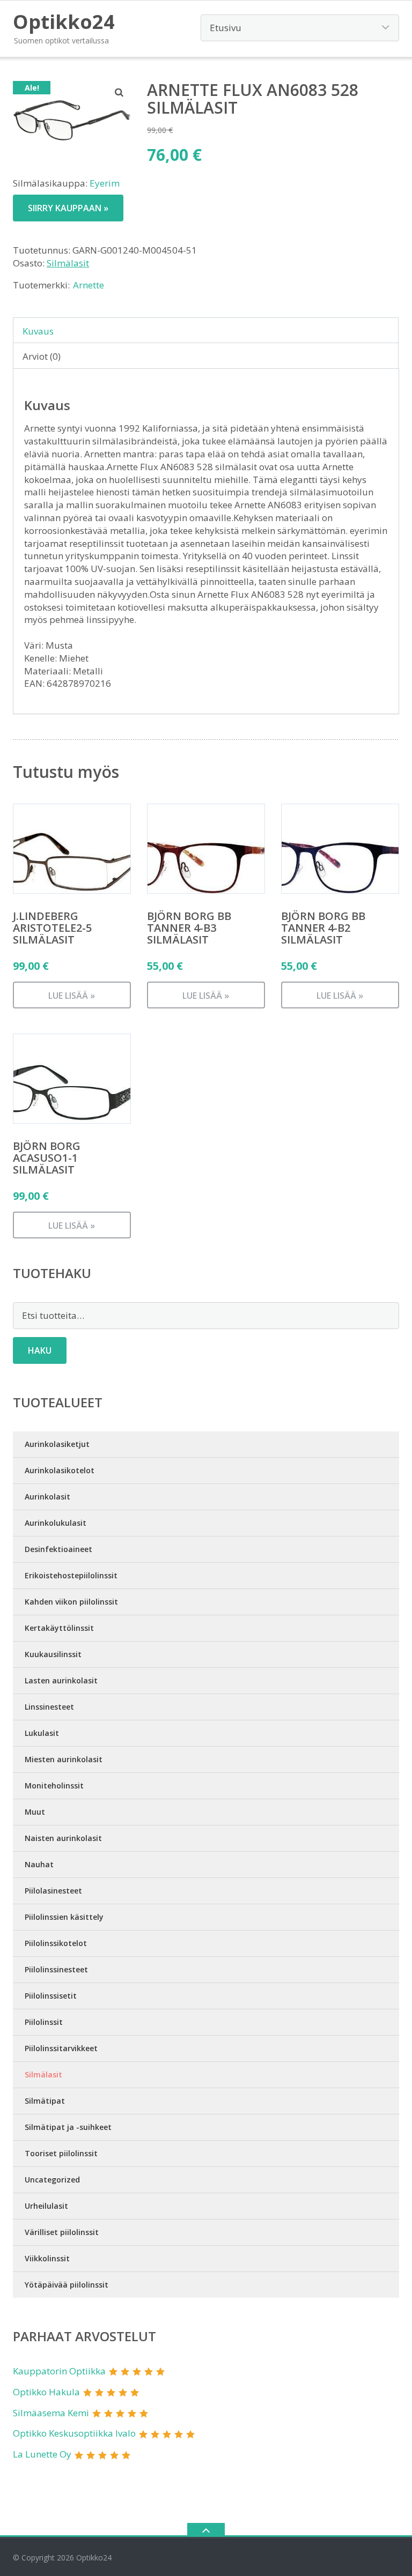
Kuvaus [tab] (38, 331)
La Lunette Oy (42, 2454)
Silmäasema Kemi (51, 2413)
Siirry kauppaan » (68, 208)
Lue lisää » (72, 996)
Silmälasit (68, 263)
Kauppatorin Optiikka (59, 2371)
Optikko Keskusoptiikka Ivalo (74, 2433)
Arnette (89, 285)
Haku (40, 1350)
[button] (120, 92)
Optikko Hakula (46, 2392)
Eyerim (105, 183)
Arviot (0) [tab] (42, 356)
